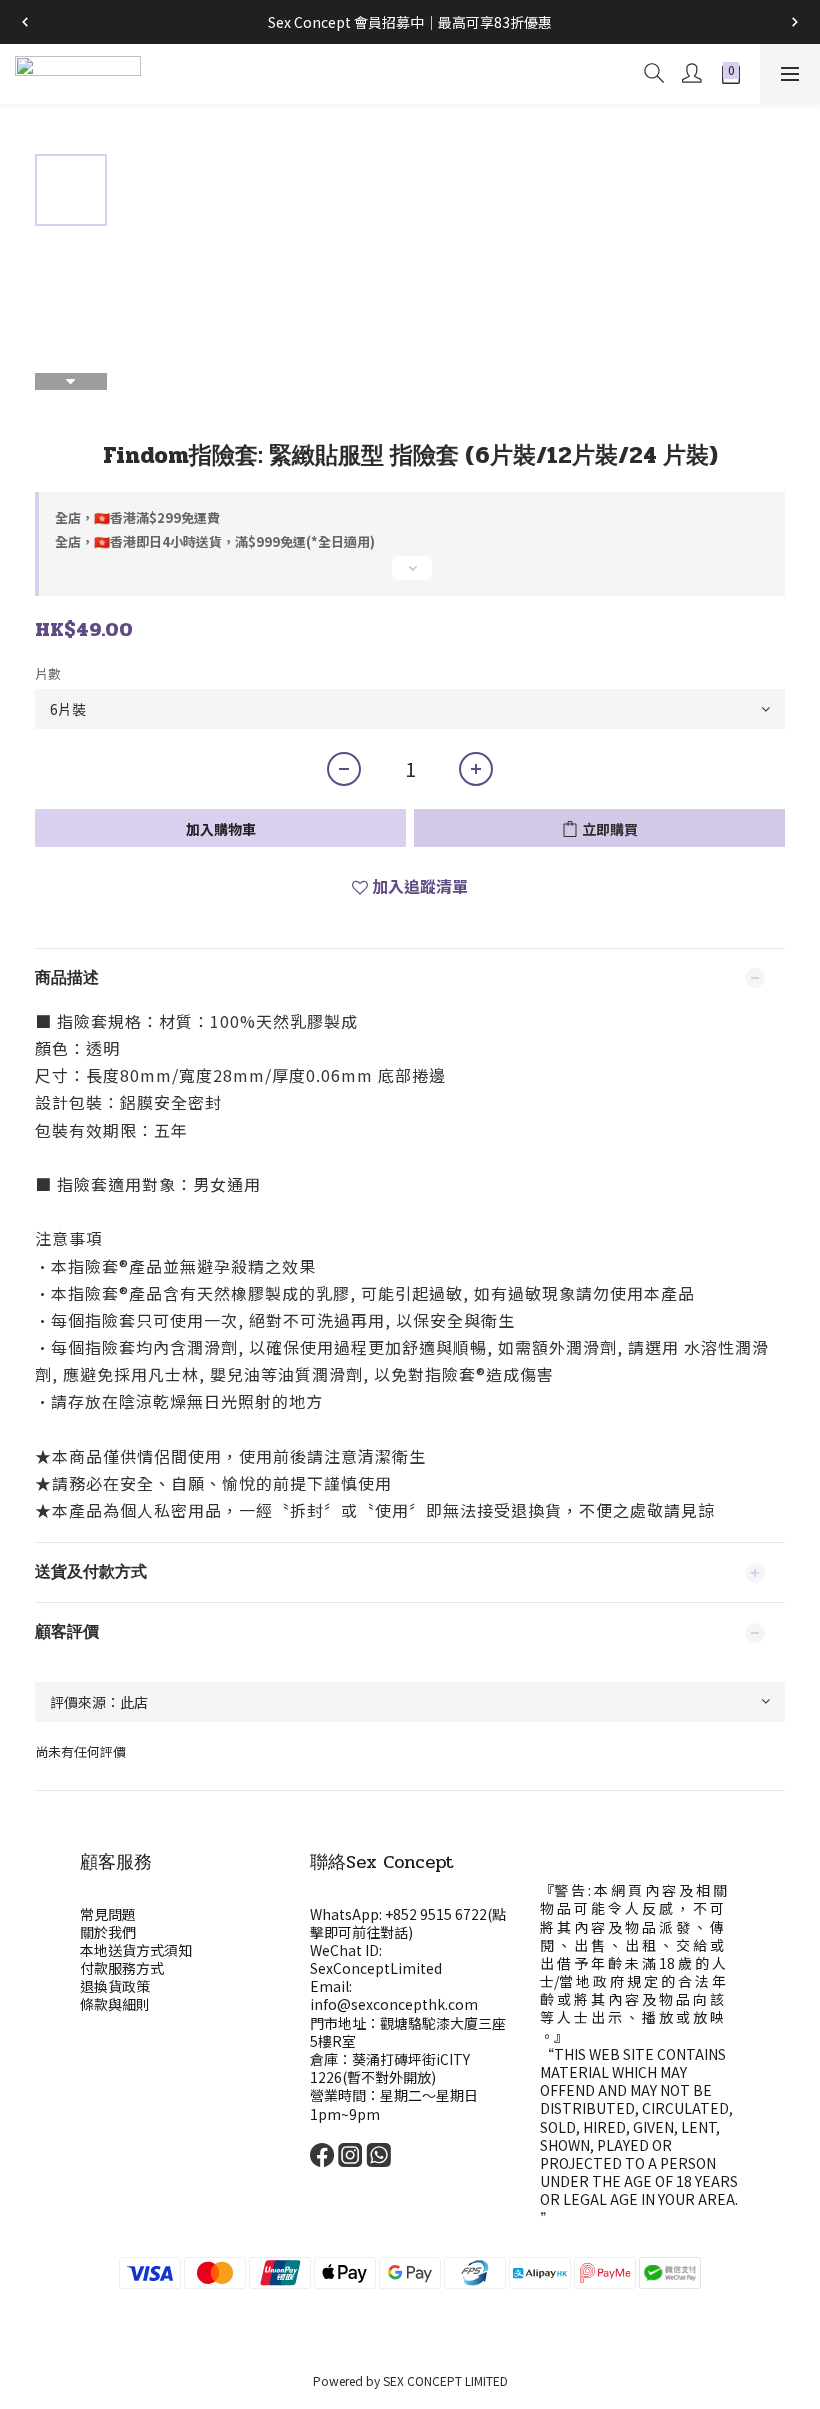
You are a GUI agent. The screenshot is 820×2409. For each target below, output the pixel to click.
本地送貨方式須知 (136, 1950)
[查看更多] (410, 576)
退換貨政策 (115, 1986)
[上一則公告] (25, 22)
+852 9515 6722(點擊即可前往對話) (408, 1923)
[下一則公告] (795, 22)
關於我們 (108, 1932)
